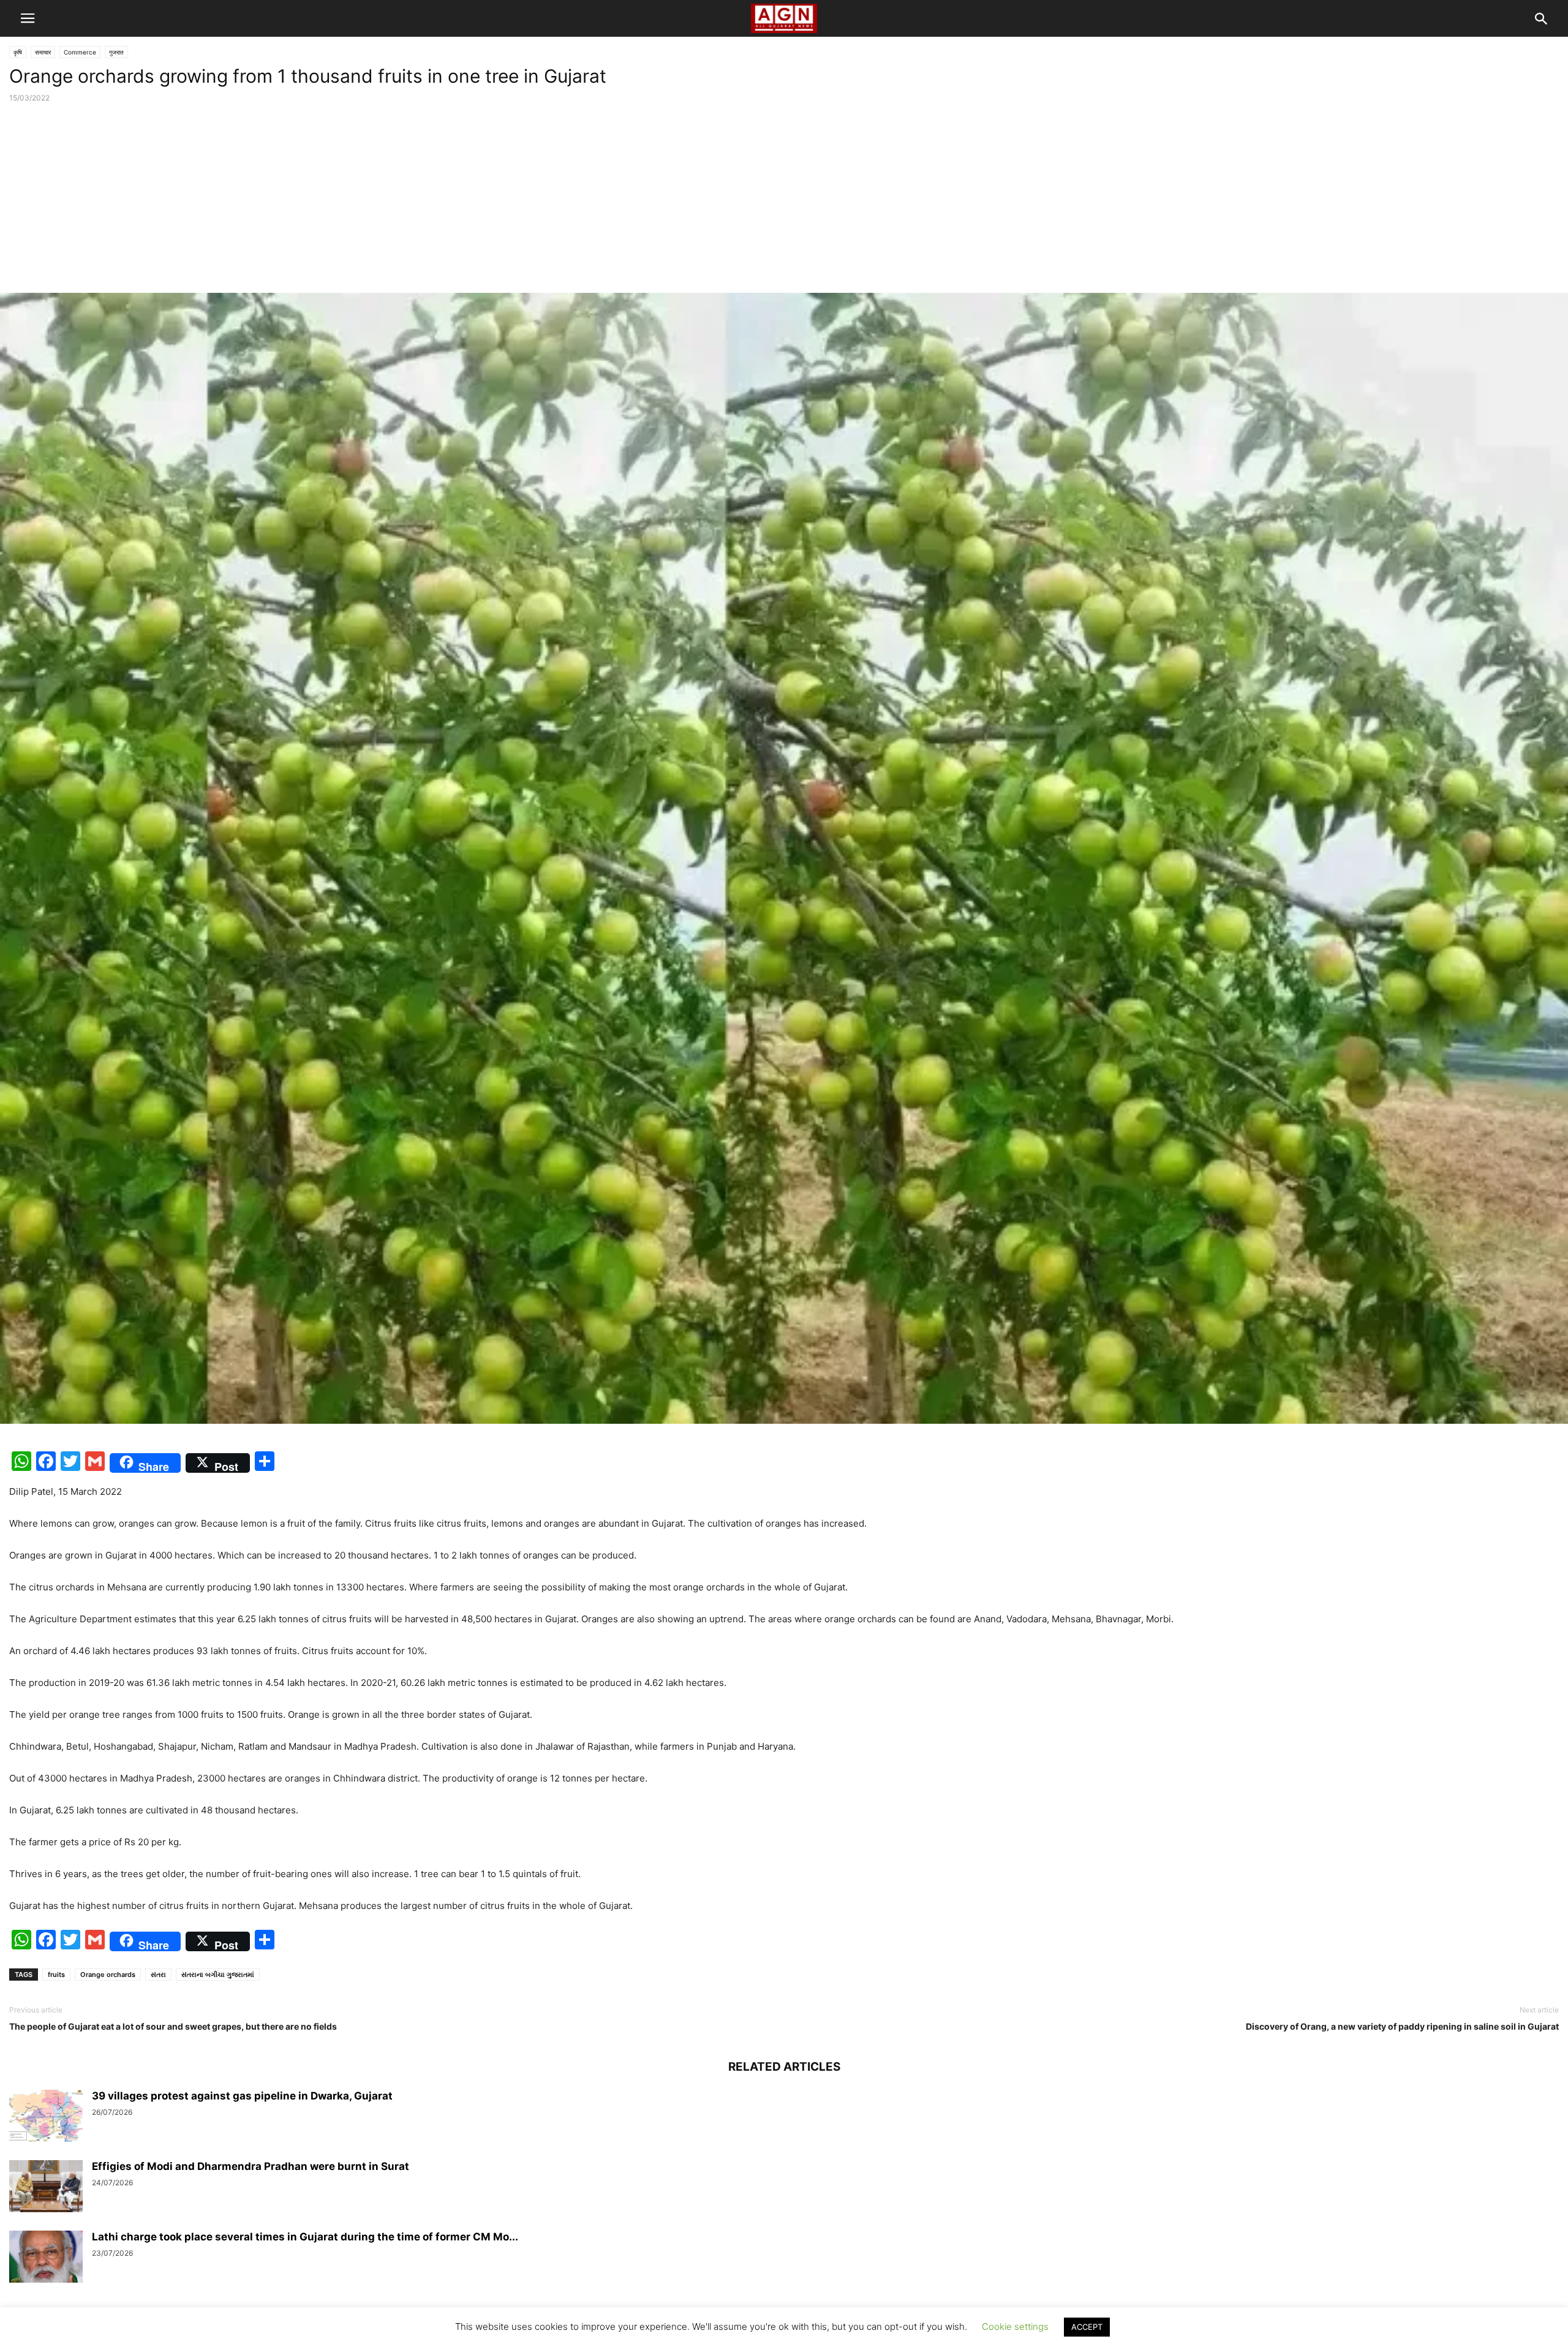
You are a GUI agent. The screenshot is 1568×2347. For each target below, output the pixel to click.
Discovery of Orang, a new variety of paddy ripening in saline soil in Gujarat (1402, 2026)
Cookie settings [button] (1015, 2326)
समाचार (43, 52)
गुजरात (116, 52)
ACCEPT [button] (1087, 2327)
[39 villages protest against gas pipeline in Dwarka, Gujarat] (46, 2117)
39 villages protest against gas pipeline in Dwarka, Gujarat (242, 2096)
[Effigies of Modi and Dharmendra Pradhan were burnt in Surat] (46, 2188)
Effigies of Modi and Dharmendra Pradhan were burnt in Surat (251, 2166)
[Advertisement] (784, 201)
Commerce (80, 52)
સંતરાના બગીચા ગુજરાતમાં (218, 1975)
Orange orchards (108, 1975)
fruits (56, 1975)
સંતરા (158, 1975)
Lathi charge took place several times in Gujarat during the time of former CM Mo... (305, 2237)
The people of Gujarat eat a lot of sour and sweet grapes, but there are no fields (173, 2026)
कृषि (18, 52)
